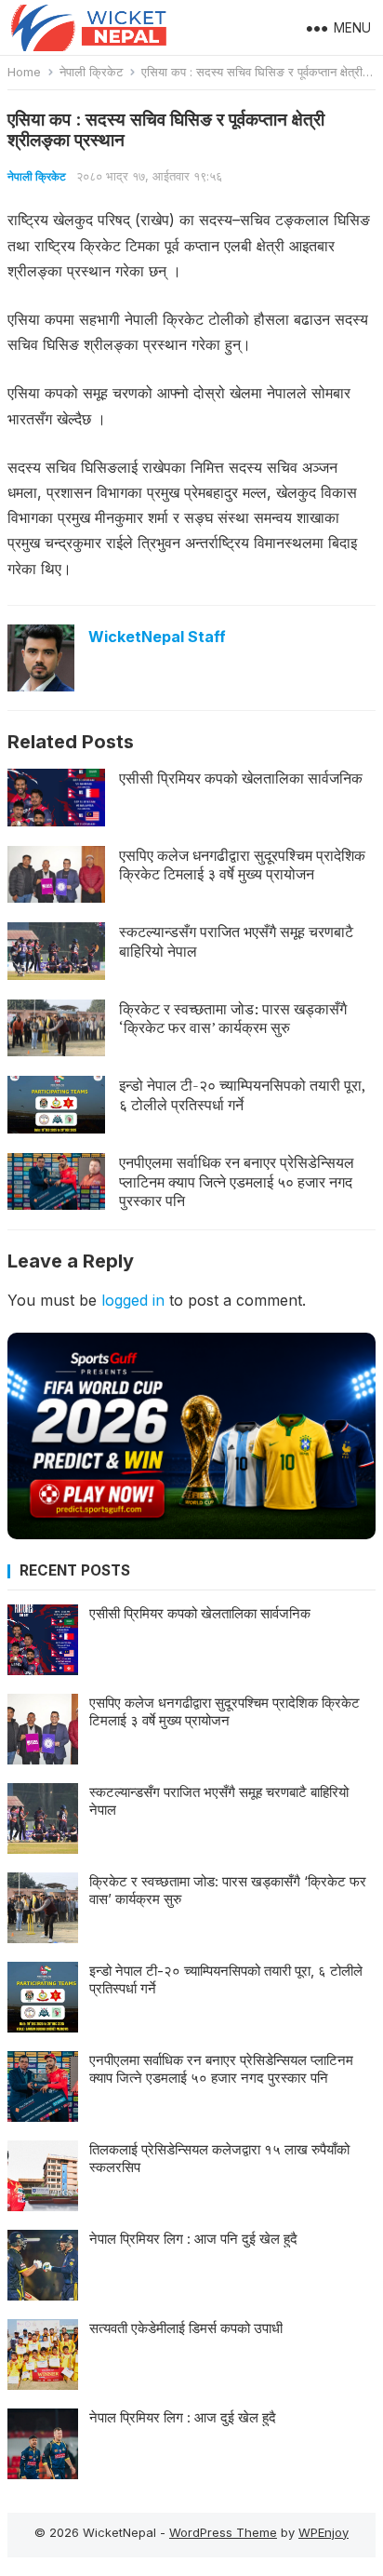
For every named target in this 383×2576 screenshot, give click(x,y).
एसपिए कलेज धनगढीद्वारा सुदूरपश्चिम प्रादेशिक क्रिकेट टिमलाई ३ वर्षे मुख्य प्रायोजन (242, 865)
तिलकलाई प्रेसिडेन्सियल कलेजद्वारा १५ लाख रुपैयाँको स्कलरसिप (219, 2159)
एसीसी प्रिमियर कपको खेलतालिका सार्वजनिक (241, 778)
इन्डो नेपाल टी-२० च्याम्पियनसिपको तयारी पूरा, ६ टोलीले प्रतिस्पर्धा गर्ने (242, 1095)
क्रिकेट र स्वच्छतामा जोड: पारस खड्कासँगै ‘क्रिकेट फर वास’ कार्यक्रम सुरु (233, 1019)
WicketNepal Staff (157, 637)
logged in (133, 1300)
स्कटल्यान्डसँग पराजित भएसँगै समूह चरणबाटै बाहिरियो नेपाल (236, 941)
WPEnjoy (324, 2532)
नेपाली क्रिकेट (91, 72)
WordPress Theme (223, 2532)
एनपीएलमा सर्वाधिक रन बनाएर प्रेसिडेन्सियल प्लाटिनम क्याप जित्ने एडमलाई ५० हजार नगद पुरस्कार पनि (237, 1182)
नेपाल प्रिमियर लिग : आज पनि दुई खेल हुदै (193, 2239)
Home (24, 72)
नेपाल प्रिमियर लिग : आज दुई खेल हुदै (183, 2417)
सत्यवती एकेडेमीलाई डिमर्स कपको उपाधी (186, 2328)
